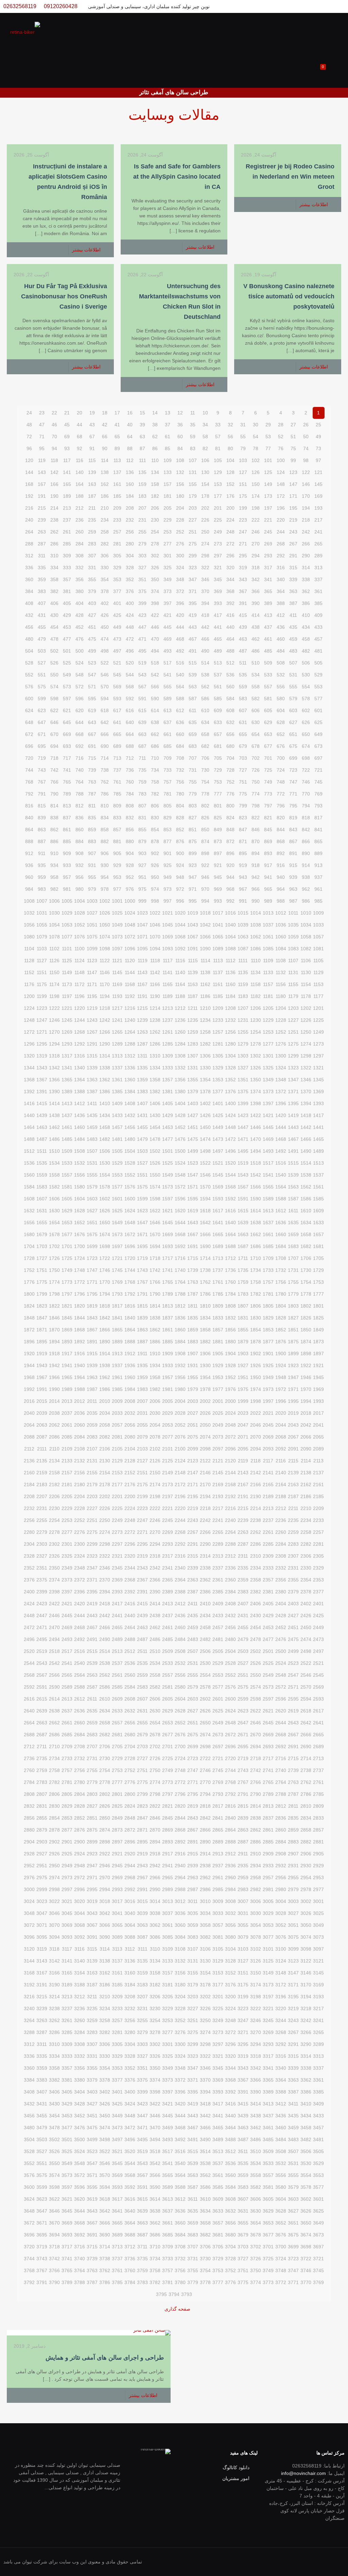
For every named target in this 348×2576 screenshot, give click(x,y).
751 (243, 782)
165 (67, 484)
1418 (306, 1115)
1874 (306, 1342)
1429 (168, 1115)
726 (256, 770)
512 (230, 663)
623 (42, 710)
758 (155, 782)
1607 (42, 1199)
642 (105, 722)
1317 (67, 1056)
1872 (29, 1330)
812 (80, 806)
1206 (256, 1008)
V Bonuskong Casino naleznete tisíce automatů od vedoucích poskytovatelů (289, 296)
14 (155, 413)
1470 (256, 1139)
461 (268, 639)
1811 (193, 1306)
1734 (256, 1270)
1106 (306, 961)
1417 (318, 1115)
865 (318, 841)
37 (168, 425)
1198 (54, 996)
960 (29, 877)
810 (105, 806)
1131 (293, 972)
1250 (306, 1032)
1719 (142, 1258)
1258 (205, 1032)
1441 (318, 1127)
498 (105, 651)
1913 (117, 1353)
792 (29, 794)
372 (180, 591)
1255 (243, 1032)
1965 (67, 1377)
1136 (230, 972)
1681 (318, 1246)
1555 (92, 1175)
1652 (80, 1223)
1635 (293, 1223)
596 (80, 699)
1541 (268, 1175)
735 (142, 770)
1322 (306, 1068)
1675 (92, 1234)
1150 (54, 972)
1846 (54, 1318)
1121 (117, 961)
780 (180, 794)
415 (243, 615)
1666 (205, 1234)
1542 (256, 1175)
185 (117, 496)
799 (243, 806)
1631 (42, 1211)
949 (168, 877)
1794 (105, 1294)
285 (67, 544)
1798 (54, 1294)
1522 (205, 1163)
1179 (293, 996)
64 (130, 437)
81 (218, 448)
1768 (130, 1282)
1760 (230, 1282)
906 (105, 853)
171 (293, 496)
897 (218, 853)
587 (193, 699)
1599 (142, 1199)
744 (29, 770)
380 (80, 591)
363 (293, 591)
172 (281, 496)
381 (67, 591)
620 (80, 710)
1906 (205, 1353)
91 (92, 448)
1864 (130, 1330)
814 (54, 806)
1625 (117, 1211)
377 (117, 591)
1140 (180, 972)
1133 (268, 972)
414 (256, 615)
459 (293, 639)
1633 (318, 1223)
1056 (29, 925)
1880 (230, 1342)
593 (117, 699)
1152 (29, 972)
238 (54, 520)
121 (318, 472)
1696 (130, 1246)
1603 (92, 1199)
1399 (243, 1103)
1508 (80, 1151)
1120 (130, 961)
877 (168, 841)
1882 (205, 1342)
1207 (243, 1008)
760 (130, 782)
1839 (142, 1318)
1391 (42, 1092)
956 (80, 877)
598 (54, 699)
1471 (243, 1139)
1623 (142, 1211)
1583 (42, 1187)
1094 (155, 949)
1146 (105, 972)
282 (105, 544)
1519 (243, 1163)
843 (293, 830)
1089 (218, 949)
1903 (243, 1353)
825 (218, 818)
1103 (42, 949)
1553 (117, 1175)
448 (130, 627)
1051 (92, 925)
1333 (168, 1068)
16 (130, 413)
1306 (205, 1056)
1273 (318, 1044)
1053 (67, 925)
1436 (80, 1115)
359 (42, 579)
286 (54, 544)
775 (243, 794)
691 (92, 746)
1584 (29, 1187)
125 (268, 472)
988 (281, 901)
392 (230, 603)
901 (168, 853)
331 (92, 568)
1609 (318, 1211)
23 (42, 413)
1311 (142, 1056)
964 (281, 889)
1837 (168, 1318)
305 (117, 556)
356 (80, 579)
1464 (29, 1127)
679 (243, 746)
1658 (306, 1234)
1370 (306, 1092)
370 (205, 591)
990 (256, 901)
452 (80, 627)
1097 (117, 949)
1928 (230, 1365)
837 (67, 818)
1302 (256, 1056)
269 (268, 544)
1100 (80, 949)
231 (142, 520)
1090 (205, 949)
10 (205, 413)
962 (306, 889)
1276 (281, 1044)
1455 (142, 1127)
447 (142, 627)
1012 (281, 913)
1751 (42, 1270)
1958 (155, 1377)
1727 (42, 1258)
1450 (205, 1127)
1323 (293, 1068)
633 (218, 722)
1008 (29, 901)
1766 (155, 1282)
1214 (155, 1008)
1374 (256, 1092)
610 (205, 710)
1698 (105, 1246)
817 (318, 818)
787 (92, 794)
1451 (193, 1127)
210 (105, 508)
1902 (256, 1353)
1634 (306, 1223)
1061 (268, 937)
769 (318, 794)
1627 (92, 1211)
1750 (54, 1270)
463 (243, 639)
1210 (205, 1008)
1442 (306, 1127)
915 (293, 865)
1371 (293, 1092)
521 (117, 663)
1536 (29, 1163)
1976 (230, 1389)
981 (67, 889)
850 (205, 830)
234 (105, 520)
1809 (218, 1306)
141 (67, 472)
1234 (205, 1020)
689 (117, 746)
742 (54, 770)
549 (67, 675)
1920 (29, 1353)
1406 (155, 1103)
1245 (67, 1020)
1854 (256, 1330)
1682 (306, 1246)
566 (155, 687)
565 (168, 687)
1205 (268, 1008)
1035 (293, 925)
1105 (318, 961)
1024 (130, 913)
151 (243, 484)
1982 (155, 1389)
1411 (92, 1103)
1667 (193, 1234)
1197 (67, 996)
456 (29, 627)
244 (281, 532)
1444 (281, 1127)
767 (42, 782)
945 (218, 877)
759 (142, 782)
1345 (318, 1080)
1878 (256, 1342)
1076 (80, 937)
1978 (205, 1389)
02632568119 (20, 6)
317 (268, 568)
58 (205, 437)
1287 (142, 1044)
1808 (230, 1306)
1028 (80, 913)
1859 (193, 1330)
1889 (117, 1342)
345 (218, 579)
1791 (142, 1294)
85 (168, 448)
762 (105, 782)
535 (243, 675)
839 (42, 818)
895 (243, 853)
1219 (92, 1008)
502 (54, 651)
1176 (29, 984)
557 (268, 687)
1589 (268, 1199)
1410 (105, 1103)
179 (193, 496)
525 (67, 663)
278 (155, 544)
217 (318, 520)
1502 (155, 1151)
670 (54, 734)
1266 (105, 1032)
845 (268, 830)
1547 (193, 1175)
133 (168, 472)
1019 (193, 913)
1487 (42, 1139)
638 (155, 722)
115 (92, 460)
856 (130, 830)
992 (230, 901)
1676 (80, 1234)
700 (281, 758)
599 (42, 699)
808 (130, 806)
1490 (306, 1151)
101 (268, 460)
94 (54, 448)
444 (180, 627)
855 (142, 830)
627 (293, 722)
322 (205, 568)
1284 (180, 1044)
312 (29, 556)
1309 (168, 1056)
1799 (42, 1294)
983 (42, 889)
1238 (155, 1020)
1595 (193, 1199)
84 (180, 448)
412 (281, 615)
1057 (318, 937)
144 (29, 472)
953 (117, 877)
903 (142, 853)
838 (54, 818)
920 (230, 865)
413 (268, 615)
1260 (180, 1032)
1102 (54, 949)
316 (281, 568)
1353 (218, 1080)
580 (281, 699)
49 (318, 437)
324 (180, 568)
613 (168, 710)
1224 (29, 1008)
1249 (318, 1032)
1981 (168, 1389)
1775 (42, 1282)
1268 (80, 1032)
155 (193, 484)
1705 (318, 1258)
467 (193, 639)
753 (218, 782)
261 (67, 532)
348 (180, 579)
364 (281, 591)
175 (243, 496)
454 (54, 627)
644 (80, 722)
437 (268, 627)
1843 (92, 1318)
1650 (105, 1223)
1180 (281, 996)
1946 (306, 1377)
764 (80, 782)
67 (92, 437)
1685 (268, 1246)
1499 (193, 1151)
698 (306, 758)
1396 (281, 1103)
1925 (268, 1365)
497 (117, 651)
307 (92, 556)
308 (80, 556)
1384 (130, 1092)
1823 (42, 1306)
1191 (142, 996)
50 (306, 437)
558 (256, 687)
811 (92, 806)
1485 (67, 1139)
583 (243, 699)
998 (155, 901)
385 (318, 603)
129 (218, 472)
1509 (67, 1151)
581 (268, 699)
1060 (281, 937)
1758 (256, 1282)
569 (117, 687)
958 (54, 877)
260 (80, 532)
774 (256, 794)
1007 (42, 901)
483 (293, 651)
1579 (92, 1187)
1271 (42, 1032)
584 (230, 699)
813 (67, 806)
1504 (130, 1151)
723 (293, 770)
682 (205, 746)
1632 (29, 1211)
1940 (80, 1365)
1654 (54, 1223)
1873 (318, 1342)
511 (243, 663)
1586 (306, 1199)
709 (168, 758)
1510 (54, 1151)
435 (293, 627)
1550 (155, 1175)
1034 (306, 925)
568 (130, 687)
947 (193, 877)
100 (281, 460)
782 (155, 794)
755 (193, 782)
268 (281, 544)
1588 (281, 1199)
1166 (155, 984)
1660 (281, 1234)
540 (180, 675)
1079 (42, 937)
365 (268, 591)
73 (318, 448)
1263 (142, 1032)
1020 (180, 913)
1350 (256, 1080)
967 (243, 889)
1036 (281, 925)
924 (180, 865)
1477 (168, 1139)
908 (80, 853)
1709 (268, 1258)
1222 (54, 1008)
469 (168, 639)
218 (306, 520)
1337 (117, 1068)
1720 (130, 1258)
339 (293, 579)
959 (42, 877)
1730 (306, 1270)
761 (117, 782)
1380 (180, 1092)
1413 (67, 1103)
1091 (193, 949)
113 (117, 460)
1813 (168, 1306)
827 (193, 818)
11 (193, 413)
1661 (268, 1234)
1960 (130, 1377)
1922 (306, 1365)
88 (130, 448)
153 (218, 484)
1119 (143, 961)
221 (268, 520)
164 (80, 484)
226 (205, 520)
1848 (29, 1318)
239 (42, 520)
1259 (193, 1032)
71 (42, 437)
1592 (230, 1199)
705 (218, 758)
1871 (42, 1330)
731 (193, 770)
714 (105, 758)
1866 (105, 1330)
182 (155, 496)
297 (218, 556)
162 (105, 484)
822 (256, 818)
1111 (243, 961)
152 (230, 484)
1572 (180, 1187)
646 (54, 722)
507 (293, 663)
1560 (29, 1175)
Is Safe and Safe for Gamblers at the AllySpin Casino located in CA (177, 177)
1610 (306, 1211)
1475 (193, 1139)
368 (230, 591)
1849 (318, 1330)
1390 (54, 1092)
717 (67, 758)
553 (318, 687)
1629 (67, 1211)
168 (29, 484)
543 (142, 675)
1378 (205, 1092)
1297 (318, 1056)
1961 (117, 1377)
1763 (193, 1282)
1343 (42, 1068)
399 (142, 603)
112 (130, 460)
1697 (117, 1246)
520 (130, 663)
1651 (92, 1223)
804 (180, 806)
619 (92, 710)
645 (67, 722)
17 (117, 413)
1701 (67, 1246)
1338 (105, 1068)
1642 (205, 1223)
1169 (117, 984)
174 (256, 496)
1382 (155, 1092)
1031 (42, 913)
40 (130, 425)
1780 (281, 1294)
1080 (29, 937)
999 (142, 901)
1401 (218, 1103)
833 (117, 818)
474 (105, 639)
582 (256, 699)
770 (306, 794)
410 (306, 615)
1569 (218, 1187)
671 (42, 734)
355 (92, 579)
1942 (54, 1365)
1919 (42, 1353)
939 (293, 877)
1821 (67, 1306)
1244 (80, 1020)
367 (243, 591)
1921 (318, 1365)
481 (318, 651)
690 (105, 746)
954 (105, 877)
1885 (168, 1342)
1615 (243, 1211)
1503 (142, 1151)
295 (243, 556)
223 (243, 520)
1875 (293, 1342)
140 (80, 472)
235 (92, 520)
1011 (293, 913)
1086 (256, 949)
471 (142, 639)
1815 (142, 1306)
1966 (54, 1377)
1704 (29, 1246)
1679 (42, 1234)
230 (155, 520)
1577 (117, 1187)
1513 (318, 1163)
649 (318, 734)
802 (205, 806)
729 (218, 770)
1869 (67, 1330)
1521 (218, 1163)
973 (168, 889)
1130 (306, 972)
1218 (105, 1008)
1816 (130, 1306)
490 (205, 651)
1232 (230, 1020)
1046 (155, 925)
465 (218, 639)
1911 (142, 1353)
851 (193, 830)
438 (256, 627)
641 (117, 722)
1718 (155, 1258)
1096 (130, 949)
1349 (268, 1080)
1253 (268, 1032)
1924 (281, 1365)
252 (180, 532)
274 (205, 544)
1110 (256, 961)
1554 (105, 1175)
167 (42, 484)
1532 (80, 1163)
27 (293, 425)
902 (155, 853)
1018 (205, 913)
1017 (218, 913)
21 (67, 413)
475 (92, 639)
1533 (67, 1163)
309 (67, 556)
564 (180, 687)
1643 (193, 1223)
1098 (105, 949)
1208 (230, 1008)
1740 (180, 1270)
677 (268, 746)
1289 (117, 1044)
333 (67, 568)
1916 (80, 1353)
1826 (306, 1318)
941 (268, 877)
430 (54, 615)
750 (256, 782)
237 (67, 520)
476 (80, 639)
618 (105, 710)
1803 (293, 1306)
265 (318, 544)
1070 (155, 937)
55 (243, 437)
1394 (306, 1103)
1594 (205, 1199)
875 (193, 841)
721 (318, 770)
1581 (67, 1187)
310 (54, 556)
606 (256, 710)
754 (205, 782)
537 (218, 675)
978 (105, 889)
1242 (105, 1020)
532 (281, 675)
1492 (281, 1151)
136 (130, 472)
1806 (256, 1306)
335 (42, 568)
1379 (193, 1092)
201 (218, 508)
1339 (92, 1068)
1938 (105, 1365)
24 (29, 413)
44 (80, 425)
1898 (306, 1353)
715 (92, 758)
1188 (180, 996)
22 (54, 413)
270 (256, 544)
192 (29, 496)
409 (318, 615)
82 (205, 448)
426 (105, 615)
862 (54, 830)
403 (92, 603)
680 (230, 746)
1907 (193, 1353)
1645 (168, 1223)
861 (67, 830)
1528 (130, 1163)
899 (193, 853)
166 (54, 484)
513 (218, 663)
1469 (268, 1139)
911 (42, 853)
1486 (54, 1139)
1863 (142, 1330)
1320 (29, 1056)
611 (193, 710)
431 (42, 615)
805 (168, 806)
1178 (306, 996)
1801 (318, 1306)
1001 (117, 901)
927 (142, 865)
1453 (168, 1127)
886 (54, 841)
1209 (218, 1008)
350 (155, 579)
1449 (218, 1127)
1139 (193, 972)
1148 (80, 972)
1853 (268, 1330)
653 (268, 734)
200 (230, 508)
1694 (155, 1246)
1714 (205, 1258)
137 (117, 472)
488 (230, 651)
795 (293, 806)
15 (142, 413)
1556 (80, 1175)
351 (142, 579)
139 (92, 472)
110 (155, 460)
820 (281, 818)
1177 (318, 996)
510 (256, 663)
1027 (92, 913)
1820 (80, 1306)
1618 (205, 1211)
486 (256, 651)
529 (318, 675)
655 (243, 734)
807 (142, 806)
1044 (180, 925)
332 (80, 568)
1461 (67, 1127)
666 (105, 734)
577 (318, 699)
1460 (80, 1127)
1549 (168, 1175)
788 (80, 794)
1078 (54, 937)
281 (117, 544)
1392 (29, 1092)
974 (155, 889)
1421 (268, 1115)
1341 (67, 1068)
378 (105, 591)
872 (230, 841)
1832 (230, 1318)
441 (218, 627)
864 (29, 830)
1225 (318, 1020)
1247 (42, 1020)
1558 (54, 1175)
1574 (155, 1187)
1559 (42, 1175)
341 (268, 579)
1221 (67, 1008)
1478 (155, 1139)
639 (142, 722)
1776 (29, 1282)
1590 (256, 1199)
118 (54, 460)
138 (105, 472)
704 (230, 758)
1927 (243, 1365)
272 (230, 544)
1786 (205, 1294)
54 (256, 437)
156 (180, 484)
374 (155, 591)
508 (281, 663)
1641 (218, 1223)
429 (67, 615)
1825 (318, 1318)
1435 (92, 1115)
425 (117, 615)
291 (293, 556)
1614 (256, 1211)
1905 (218, 1353)
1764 (180, 1282)
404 (80, 603)
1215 (142, 1008)
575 (42, 687)
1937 (117, 1365)
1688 (230, 1246)
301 (168, 556)
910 (54, 853)
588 (180, 699)
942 (256, 877)
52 (281, 437)
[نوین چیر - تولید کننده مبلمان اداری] (25, 32)
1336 (130, 1068)
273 (218, 544)
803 (193, 806)
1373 (268, 1092)
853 (168, 830)
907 (92, 853)
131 (193, 472)
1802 (306, 1306)
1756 (281, 1282)
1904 (230, 1353)
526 (54, 663)
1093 (168, 949)
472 (130, 639)
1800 (29, 1294)
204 (180, 508)
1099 (92, 949)
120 (29, 460)
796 (281, 806)
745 (318, 782)
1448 (230, 1127)
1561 (318, 1187)
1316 (80, 1056)
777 (218, 794)
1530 (105, 1163)
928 (130, 865)
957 (67, 877)
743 (42, 770)
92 (80, 448)
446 (155, 627)
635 (193, 722)
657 (218, 734)
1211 (193, 1008)
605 (268, 710)
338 (306, 579)
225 (218, 520)
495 (142, 651)
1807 (243, 1306)
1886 (155, 1342)
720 (29, 758)
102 (256, 460)
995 (193, 901)
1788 (180, 1294)
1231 (243, 1020)
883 (92, 841)
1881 (218, 1342)
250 (205, 532)
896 (230, 853)
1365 (67, 1080)
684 (180, 746)
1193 (117, 996)
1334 (155, 1068)
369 (218, 591)
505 (318, 663)
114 (105, 460)
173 (268, 496)
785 (117, 794)
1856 (230, 1330)
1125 (67, 961)
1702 (54, 1246)
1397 (268, 1103)
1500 (180, 1151)
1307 (193, 1056)
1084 (281, 949)
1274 (306, 1044)
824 (230, 818)
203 (193, 508)
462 (256, 639)
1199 (42, 996)
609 (218, 710)
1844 (80, 1318)
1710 (256, 1258)
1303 (243, 1056)
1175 (42, 984)
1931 (193, 1365)
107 (193, 460)
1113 (218, 961)
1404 (180, 1103)
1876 (281, 1342)
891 (293, 853)
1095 (142, 949)
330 (105, 568)
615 (142, 710)
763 (92, 782)
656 (230, 734)
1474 (205, 1139)
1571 (193, 1187)
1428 (180, 1115)
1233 (218, 1020)
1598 (155, 1199)
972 (180, 889)
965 (268, 889)
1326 (256, 1068)
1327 (243, 1068)
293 (268, 556)
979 (92, 889)
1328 (230, 1068)
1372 (281, 1092)
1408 (130, 1103)
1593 (218, 1199)
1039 (243, 925)
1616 (230, 1211)
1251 (293, 1032)
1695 (142, 1246)
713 (117, 758)
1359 (142, 1080)
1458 (105, 1127)
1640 (230, 1223)
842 (306, 830)
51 (293, 437)
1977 (218, 1389)
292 (281, 556)
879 (142, 841)
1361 (117, 1080)
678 (256, 746)
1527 (142, 1163)
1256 (230, 1032)
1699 (92, 1246)
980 (80, 889)
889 (318, 853)
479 (42, 639)
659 (193, 734)
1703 (42, 1246)
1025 (117, 913)
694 (54, 746)
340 (281, 579)
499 (92, 651)
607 (243, 710)
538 (205, 675)
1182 (256, 996)
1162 (205, 984)
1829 (268, 1318)
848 (230, 830)
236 (80, 520)
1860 (180, 1330)
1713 (218, 1258)
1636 (281, 1223)
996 (180, 901)
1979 (193, 1389)
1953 (218, 1377)
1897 (318, 1353)
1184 (230, 996)
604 (281, 710)
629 (268, 722)
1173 (67, 984)
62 (155, 437)
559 (243, 687)
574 (54, 687)
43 (92, 425)
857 (117, 830)
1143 (142, 972)
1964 (80, 1377)
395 (193, 603)
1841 (117, 1318)
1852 (281, 1330)
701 (268, 758)
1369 (318, 1092)
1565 (268, 1187)
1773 (67, 1282)
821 (268, 818)
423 (142, 615)
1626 (105, 1211)
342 (256, 579)
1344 (29, 1068)
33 (218, 425)
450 (105, 627)
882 (105, 841)
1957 (168, 1377)
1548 (180, 1175)
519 (142, 663)
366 (256, 591)
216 (29, 508)
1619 (193, 1211)
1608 (29, 1199)
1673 (117, 1234)
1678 (54, 1234)
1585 (318, 1199)
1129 (318, 972)
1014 (256, 913)
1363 (92, 1080)
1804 (281, 1306)
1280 (230, 1044)
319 (243, 568)
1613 (268, 1211)
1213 (168, 1008)
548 (80, 675)
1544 (230, 1175)
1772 (80, 1282)
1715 (193, 1258)
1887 (142, 1342)
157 (168, 484)
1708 (281, 1258)
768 (29, 782)
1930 (205, 1365)
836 (80, 818)
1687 (243, 1246)
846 (256, 830)
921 (218, 865)
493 (168, 651)
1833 (218, 1318)
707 (193, 758)
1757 (268, 1282)
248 (230, 532)
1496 (230, 1151)
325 (168, 568)
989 (268, 901)
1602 (105, 1199)
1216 (130, 1008)
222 (256, 520)
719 (42, 758)
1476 (180, 1139)
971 (193, 889)
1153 (318, 984)
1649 (117, 1223)
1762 (205, 1282)
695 (42, 746)
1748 (80, 1270)
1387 (92, 1092)
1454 (155, 1127)
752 (230, 782)
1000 (130, 901)
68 (80, 437)
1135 (243, 972)
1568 (230, 1187)
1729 (318, 1270)
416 (230, 615)
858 (105, 830)
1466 (306, 1139)
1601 (117, 1199)
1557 (67, 1175)
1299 (293, 1056)
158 (155, 484)
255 (142, 532)
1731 (293, 1270)
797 (268, 806)
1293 (67, 1044)
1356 (180, 1080)
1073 (117, 937)
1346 (306, 1080)
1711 (243, 1258)
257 (117, 532)
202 (205, 508)
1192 (130, 996)
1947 (293, 1377)
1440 (29, 1115)
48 (29, 425)
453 (67, 627)
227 (193, 520)
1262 (155, 1032)
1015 (243, 913)
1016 (230, 913)
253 (168, 532)
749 (268, 782)
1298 (306, 1056)
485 (268, 651)
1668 (180, 1234)
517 (168, 663)
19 (92, 413)
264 (29, 532)
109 (168, 460)
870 (256, 841)
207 (142, 508)
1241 (117, 1020)
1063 (243, 937)
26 (306, 425)
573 (67, 687)
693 (67, 746)
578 (306, 699)
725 (268, 770)
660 (180, 734)
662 (155, 734)
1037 (268, 925)
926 (155, 865)
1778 (306, 1294)
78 (256, 448)
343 (243, 579)
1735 (243, 1270)
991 (243, 901)
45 (67, 425)
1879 (243, 1342)
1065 (218, 937)
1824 (29, 1306)
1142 (155, 972)
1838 (155, 1318)
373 (168, 591)
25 (318, 425)
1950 (256, 1377)
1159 (243, 984)
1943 (42, 1365)
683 (193, 746)
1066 (205, 937)
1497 (218, 1151)
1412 (80, 1103)
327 (142, 568)
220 (281, 520)
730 (205, 770)
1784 (230, 1294)
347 (193, 579)
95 (42, 448)
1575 (142, 1187)
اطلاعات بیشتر (86, 250)
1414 (54, 1103)
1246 (54, 1020)
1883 (193, 1342)
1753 (318, 1282)
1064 (230, 937)
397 (168, 603)
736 (130, 770)
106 (205, 460)
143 (42, 472)
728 (230, 770)
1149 (67, 972)
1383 (142, 1092)
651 (293, 734)
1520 (230, 1163)
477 (67, 639)
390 (256, 603)
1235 (193, 1020)
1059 (293, 937)
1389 (67, 1092)
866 (306, 841)
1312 (130, 1056)
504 (29, 651)
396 (180, 603)
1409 (117, 1103)
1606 (54, 1199)
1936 (130, 1365)
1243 (92, 1020)
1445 (268, 1127)
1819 (92, 1306)
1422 (256, 1115)
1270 (54, 1032)
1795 (92, 1294)
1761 (218, 1282)
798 (256, 806)
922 (205, 865)
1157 (268, 984)
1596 (180, 1199)
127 (243, 472)
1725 (67, 1258)
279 (142, 544)
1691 (193, 1246)
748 (281, 782)
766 (54, 782)
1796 (80, 1294)
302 (155, 556)
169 (318, 496)
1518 (256, 1163)
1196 (80, 996)
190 (54, 496)
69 (67, 437)
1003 (92, 901)
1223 (42, 1008)
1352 (230, 1080)
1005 (67, 901)
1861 (168, 1330)
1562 (306, 1187)
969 (218, 889)
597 (67, 699)
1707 (293, 1258)
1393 (318, 1103)
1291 (92, 1044)
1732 (281, 1270)
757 (168, 782)
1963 (92, 1377)
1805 (268, 1306)
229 (168, 520)
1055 (42, 925)
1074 (105, 937)
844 (281, 830)
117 (67, 460)
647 (42, 722)
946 (205, 877)
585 (218, 699)
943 (243, 877)
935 (42, 865)
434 (306, 627)
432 (29, 615)
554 (306, 687)
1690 (205, 1246)
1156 (281, 984)
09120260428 (61, 6)
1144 (130, 972)
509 (268, 663)
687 (142, 746)
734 (155, 770)
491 (193, 651)
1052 (80, 925)
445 (168, 627)
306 (105, 556)
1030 (54, 913)
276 (180, 544)
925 (168, 865)
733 (168, 770)
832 (130, 818)
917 (268, 865)
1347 (293, 1080)
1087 (243, 949)
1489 (318, 1151)
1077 (67, 937)
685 (168, 746)
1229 (268, 1020)
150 (256, 484)
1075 (92, 937)
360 (29, 579)
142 (54, 472)
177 (218, 496)
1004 (80, 901)
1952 (230, 1377)
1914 (105, 1353)
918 (256, 865)
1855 (243, 1330)
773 (268, 794)
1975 (243, 1389)
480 (29, 639)
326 (155, 568)
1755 (293, 1282)
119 (42, 460)
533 (268, 675)
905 (117, 853)
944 (230, 877)
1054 (54, 925)
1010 (306, 913)
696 (29, 746)
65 (117, 437)
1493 (268, 1151)
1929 (218, 1365)
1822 (54, 1306)
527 (42, 663)
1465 (318, 1139)
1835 (193, 1318)
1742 (155, 1270)
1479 (142, 1139)
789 (67, 794)
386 (306, 603)
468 (180, 639)
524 (80, 663)
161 (117, 484)
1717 (168, 1258)
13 (168, 413)
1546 (205, 1175)
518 (155, 663)
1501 (168, 1151)
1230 (256, 1020)
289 (318, 556)
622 (54, 710)
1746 (105, 1270)
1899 (293, 1353)
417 (218, 615)
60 (180, 437)
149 (268, 484)
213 (67, 508)
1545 (218, 1175)
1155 (293, 984)
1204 (281, 1008)
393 (218, 603)
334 (54, 568)
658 (205, 734)
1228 (281, 1020)
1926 (256, 1365)
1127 (42, 961)
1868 (80, 1330)
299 (193, 556)
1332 (180, 1068)
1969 (318, 1389)
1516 (281, 1163)
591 (142, 699)
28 (281, 425)
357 (67, 579)
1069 (168, 937)
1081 (318, 949)
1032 (29, 913)
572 (80, 687)
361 (318, 591)
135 (142, 472)
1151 (42, 972)
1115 (193, 961)
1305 (218, 1056)
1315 (92, 1056)
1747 (92, 1270)
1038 (256, 925)
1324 (281, 1068)
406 (54, 603)
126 (256, 472)
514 (205, 663)
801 (218, 806)
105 (218, 460)
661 (168, 734)
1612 (281, 1211)
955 (92, 877)
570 (105, 687)
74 (306, 448)
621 (67, 710)
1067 (193, 937)
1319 (42, 1056)
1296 (29, 1044)
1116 (180, 961)
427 (92, 615)
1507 (92, 1151)
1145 (117, 972)
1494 (256, 1151)
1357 (168, 1080)
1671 (142, 1234)
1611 (293, 1211)
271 (243, 544)
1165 (168, 984)
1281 (218, 1044)
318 (256, 568)
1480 (130, 1139)
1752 (29, 1270)
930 (105, 865)
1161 (218, 984)
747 (293, 782)
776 (230, 794)
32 (230, 425)
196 (281, 508)
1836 (180, 1318)
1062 (256, 937)
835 (92, 818)
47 (42, 425)
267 (293, 544)
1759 (243, 1282)
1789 (168, 1294)
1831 (243, 1318)
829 (168, 818)
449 (117, 627)
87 (142, 448)
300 (180, 556)
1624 (130, 1211)
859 (92, 830)
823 (243, 818)
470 (155, 639)
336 (29, 568)
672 (29, 734)
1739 (193, 1270)
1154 (306, 984)
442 (205, 627)
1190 (155, 996)
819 (293, 818)
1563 (293, 1187)
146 (306, 484)
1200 (29, 996)
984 (29, 889)
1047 (142, 925)
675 (293, 746)
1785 (218, 1294)
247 (243, 532)
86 (155, 448)
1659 (293, 1234)
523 (92, 663)
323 (193, 568)
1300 (281, 1056)
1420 (281, 1115)
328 (130, 568)
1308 (180, 1056)
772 (281, 794)
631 (243, 722)
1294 (54, 1044)
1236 (180, 1020)
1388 (80, 1092)
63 (142, 437)
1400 (230, 1103)
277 (168, 544)
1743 (142, 1270)
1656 (29, 1223)
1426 (205, 1115)
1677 (67, 1234)
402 (105, 603)
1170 (105, 984)
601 (318, 710)
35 (193, 425)
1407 (142, 1103)
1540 (281, 1175)
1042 (205, 925)
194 (306, 508)
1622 (155, 1211)
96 (29, 448)
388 (281, 603)
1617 (218, 1211)
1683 (293, 1246)
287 (42, 544)
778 (205, 794)
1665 (218, 1234)
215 (42, 508)
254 (155, 532)
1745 (117, 1270)
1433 (117, 1115)
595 (92, 699)
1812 (180, 1306)
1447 (243, 1127)
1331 (193, 1068)
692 (80, 746)
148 (281, 484)
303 (142, 556)
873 (218, 841)
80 (230, 448)
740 (80, 770)
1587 (293, 1199)
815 (42, 806)
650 (306, 734)
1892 (80, 1342)
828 (180, 818)
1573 (168, 1187)
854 (155, 830)
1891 (92, 1342)
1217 (117, 1008)
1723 (92, 1258)
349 (168, 579)
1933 (168, 1365)
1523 (193, 1163)
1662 (256, 1234)
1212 (180, 1008)
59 (193, 437)
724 (281, 770)
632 (230, 722)
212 (80, 508)
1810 (205, 1306)
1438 (54, 1115)
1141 (168, 972)
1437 (67, 1115)
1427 (193, 1115)
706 (205, 758)
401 (117, 603)
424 (130, 615)
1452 (180, 1127)
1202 (306, 1008)
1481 (117, 1139)
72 (29, 437)
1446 (256, 1127)
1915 (92, 1353)
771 (293, 794)
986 (306, 901)
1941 (67, 1365)
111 (143, 460)
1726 (54, 1258)
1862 (155, 1330)
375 (142, 591)
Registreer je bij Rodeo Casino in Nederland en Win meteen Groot (290, 177)
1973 (268, 1389)
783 (142, 794)
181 (168, 496)
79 (243, 448)
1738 (205, 1270)
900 (180, 853)
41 (117, 425)
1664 (230, 1234)
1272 (29, 1032)
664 (130, 734)
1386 (105, 1092)
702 (256, 758)
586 (205, 699)
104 (230, 460)
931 (92, 865)
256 (130, 532)
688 (130, 746)
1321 (318, 1068)
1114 (205, 961)
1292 (80, 1044)
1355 (193, 1080)
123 (293, 472)
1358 (155, 1080)
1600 (130, 1199)
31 (243, 425)
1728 (29, 1258)
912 (29, 853)
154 (205, 484)
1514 (306, 1163)
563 (193, 687)
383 (42, 591)
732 (180, 770)
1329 (218, 1068)
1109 (268, 961)
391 (243, 603)
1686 (256, 1246)
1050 (105, 925)
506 (306, 663)
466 (205, 639)
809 (117, 806)
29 (268, 425)
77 (268, 448)
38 (155, 425)
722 (306, 770)
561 (218, 687)
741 (67, 770)
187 (92, 496)
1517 (268, 1163)
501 (67, 651)
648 (29, 722)
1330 (205, 1068)
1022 (155, 913)
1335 (142, 1068)
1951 (243, 1377)
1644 (180, 1223)
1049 (117, 925)
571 (92, 687)
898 (205, 853)
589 (168, 699)
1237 (168, 1020)
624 (29, 710)
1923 (293, 1365)
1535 (42, 1163)
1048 (130, 925)
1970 (306, 1389)
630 (256, 722)
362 (306, 591)
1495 (243, 1151)
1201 (318, 1008)
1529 (117, 1163)
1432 (130, 1115)
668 (80, 734)
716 (80, 758)
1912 (130, 1353)
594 (105, 699)
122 (306, 472)
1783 (243, 1294)
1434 (105, 1115)
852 (180, 830)
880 (130, 841)
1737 (218, 1270)
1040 (230, 925)
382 (54, 591)
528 (29, 663)
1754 (306, 1282)
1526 (155, 1163)
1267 (92, 1032)
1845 (67, 1318)
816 (29, 806)
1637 (268, 1223)
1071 (142, 937)
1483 (92, 1139)
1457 (117, 1127)
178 (205, 496)
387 (293, 603)
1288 (130, 1044)
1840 (130, 1318)
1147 (92, 972)
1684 (281, 1246)
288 (29, 544)
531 (293, 675)
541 (168, 675)
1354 (205, 1080)
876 (180, 841)
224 (230, 520)
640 (130, 722)
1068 (180, 937)
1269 (67, 1032)
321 (218, 568)
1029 (67, 913)
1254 (256, 1032)
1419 (293, 1115)
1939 (92, 1365)
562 (205, 687)
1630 (54, 1211)
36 (180, 425)
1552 (130, 1175)
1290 (105, 1044)
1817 (117, 1306)
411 (293, 615)
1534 (54, 1163)
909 (67, 853)
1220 (80, 1008)
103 (243, 460)
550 (54, 675)
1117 (168, 961)
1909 (168, 1353)
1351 (243, 1080)
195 (293, 508)
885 (67, 841)
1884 (180, 1342)
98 (306, 460)
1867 (92, 1330)
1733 (268, 1270)
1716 (180, 1258)
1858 (205, 1330)
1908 (180, 1353)
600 (29, 699)
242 (306, 532)
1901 (268, 1353)
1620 (180, 1211)
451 (92, 627)
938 (306, 877)
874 (205, 841)
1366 (54, 1080)
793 (318, 806)
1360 (130, 1080)
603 (293, 710)
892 (281, 853)
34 (205, 425)
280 (130, 544)
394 (205, 603)
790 (54, 794)
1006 (54, 901)
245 (268, 532)
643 (92, 722)
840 (29, 818)
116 (80, 460)
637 (168, 722)
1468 (281, 1139)
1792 (130, 1294)
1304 (230, 1056)
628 (281, 722)
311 (42, 556)
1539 (293, 1175)
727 (243, 770)
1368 (29, 1080)
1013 (268, 913)
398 (155, 603)
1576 (130, 1187)
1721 (117, 1258)
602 (306, 710)
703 (243, 758)
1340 (80, 1068)
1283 (193, 1044)
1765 (168, 1282)
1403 (193, 1103)
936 (29, 865)
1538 (306, 1175)
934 (54, 865)
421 (168, 615)
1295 (42, 1044)
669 (67, 734)
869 (268, 841)
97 (318, 460)
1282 (205, 1044)
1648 (130, 1223)
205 (168, 508)
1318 (54, 1056)
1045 (168, 925)
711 (142, 758)
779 (193, 794)
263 (42, 532)
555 (293, 687)
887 (42, 841)
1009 (318, 913)
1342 (54, 1068)
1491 (293, 1151)
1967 (42, 1377)
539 (193, 675)
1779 (293, 1294)
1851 (293, 1330)
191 (42, 496)
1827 (293, 1318)
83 (193, 448)
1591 (243, 1199)
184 (130, 496)
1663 (243, 1234)
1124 (80, 961)
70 (54, 437)
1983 (142, 1389)
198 (256, 508)
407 (42, 603)
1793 (117, 1294)
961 (318, 889)
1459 (92, 1127)
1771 (92, 1282)
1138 (205, 972)
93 (67, 448)
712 (130, 758)
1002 (105, 901)
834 (105, 818)
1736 (230, 1270)
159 (142, 484)
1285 (168, 1044)
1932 (180, 1365)
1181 (268, 996)
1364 (80, 1080)
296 (230, 556)
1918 (54, 1353)
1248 (29, 1020)
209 (117, 508)
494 (155, 651)
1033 (318, 925)
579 (293, 699)
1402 (205, 1103)
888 (29, 841)
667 (92, 734)
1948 (281, 1377)
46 (54, 425)
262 (54, 532)
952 (130, 877)
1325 (268, 1068)
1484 (80, 1139)
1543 (243, 1175)
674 (306, 746)
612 (180, 710)
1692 (180, 1246)
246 (256, 532)
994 (205, 901)
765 (67, 782)
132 (180, 472)
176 (230, 496)
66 (105, 437)
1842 (105, 1318)
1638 (256, 1223)
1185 (218, 996)
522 (105, 663)
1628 (80, 1211)
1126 (54, 961)
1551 (142, 1175)
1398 (256, 1103)
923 (193, 865)
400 (130, 603)
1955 (193, 1377)
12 (180, 413)
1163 (193, 984)
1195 (92, 996)
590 (155, 699)
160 (130, 484)
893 (268, 853)
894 (256, 853)
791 (42, 794)
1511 (42, 1151)
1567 (243, 1187)
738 (105, 770)
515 (193, 663)
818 (306, 818)
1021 (168, 913)
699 (293, 758)
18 (105, 413)
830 (155, 818)
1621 (168, 1211)
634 (205, 722)
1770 (105, 1282)
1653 (67, 1223)
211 (92, 508)
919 (243, 865)
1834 (205, 1318)
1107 (293, 961)
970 (205, 889)
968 (230, 889)
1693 (168, 1246)
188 (80, 496)
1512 (29, 1151)
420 (180, 615)
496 (130, 651)
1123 (92, 961)
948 (180, 877)
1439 (42, 1115)
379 (92, 591)
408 (29, 603)
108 (180, 460)
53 (268, 437)
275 (193, 544)
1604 (80, 1199)
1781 (268, 1294)
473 (117, 639)
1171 (92, 984)
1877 (268, 1342)
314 (306, 568)
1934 (155, 1365)
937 (318, 877)
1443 (293, 1127)
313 (318, 568)
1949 (268, 1377)
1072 (130, 937)
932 (80, 865)
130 (205, 472)
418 (205, 615)
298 (205, 556)
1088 (230, 949)
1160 (230, 984)
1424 (230, 1115)
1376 (230, 1092)
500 (80, 651)
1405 (168, 1103)
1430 (155, 1115)
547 (92, 675)
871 (243, 841)
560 (230, 687)
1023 (142, 913)
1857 (218, 1330)
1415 (42, 1103)
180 (180, 496)
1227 (293, 1020)
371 (193, 591)
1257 (218, 1032)
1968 (29, 1377)
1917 (67, 1353)
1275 (293, 1044)
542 (155, 675)
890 (306, 853)
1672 (130, 1234)
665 (117, 734)
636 (180, 722)
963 (293, 889)
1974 (256, 1389)
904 (130, 853)
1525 (168, 1163)
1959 (142, 1377)
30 (256, 425)
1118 (155, 961)
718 (54, 758)
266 (306, 544)
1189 (168, 996)
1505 (117, 1151)
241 (318, 532)
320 (230, 568)
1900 (281, 1353)
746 (306, 782)
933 (67, 865)
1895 (42, 1342)
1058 (306, 937)
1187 (193, 996)
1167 (142, 984)
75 (293, 448)
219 (293, 520)
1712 (230, 1258)
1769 (117, 1282)
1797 (67, 1294)
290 (306, 556)
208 (130, 508)
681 (218, 746)
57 (218, 437)
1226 (306, 1020)
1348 (281, 1080)
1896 (29, 1342)
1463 (42, 1127)
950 (155, 877)
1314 (105, 1056)
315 (293, 568)
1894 (54, 1342)
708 (180, 758)
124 (281, 472)
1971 (293, 1389)
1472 (230, 1139)
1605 (67, 1199)
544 (130, 675)
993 (218, 901)
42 (105, 425)
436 (281, 627)
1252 (281, 1032)
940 (281, 877)
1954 (205, 1377)
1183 (243, 996)
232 (130, 520)
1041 (218, 925)
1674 (105, 1234)
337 (318, 579)
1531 (92, 1163)
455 (42, 627)
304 (130, 556)
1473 (218, 1139)
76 (281, 448)
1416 (29, 1103)
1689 (218, 1246)
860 (80, 830)
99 (293, 460)
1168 (130, 984)
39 (142, 425)
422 (155, 615)
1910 (155, 1353)
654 (256, 734)
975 (142, 889)
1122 (105, 961)
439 (243, 627)
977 (117, 889)
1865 (117, 1330)
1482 (105, 1139)
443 (193, 627)
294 (256, 556)
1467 (293, 1139)
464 (230, 639)
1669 (168, 1234)
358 (54, 579)
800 (230, 806)
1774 (54, 1282)
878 (155, 841)
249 (218, 532)
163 (92, 484)
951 (142, 877)
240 (29, 520)
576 (29, 687)
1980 (180, 1389)
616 (130, 710)
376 (130, 591)
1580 (80, 1187)
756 (180, 782)
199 (243, 508)
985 (318, 901)
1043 (193, 925)
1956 (180, 1377)
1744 (130, 1270)
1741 (168, 1270)
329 (117, 568)
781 (168, 794)
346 (205, 579)
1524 (180, 1163)
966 (256, 889)
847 (243, 830)
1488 (29, 1139)
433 (318, 627)
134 (155, 472)
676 (281, 746)
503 (42, 651)
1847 (42, 1318)
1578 (105, 1187)
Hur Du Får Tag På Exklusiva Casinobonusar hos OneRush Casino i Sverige (64, 296)
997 (168, 901)
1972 (281, 1389)
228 (180, 520)
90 (105, 448)
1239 (142, 1020)
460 (281, 639)
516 (180, 663)
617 (117, 710)
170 (306, 496)
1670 (155, 1234)
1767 (142, 1282)
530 (306, 675)
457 (318, 639)
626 (306, 722)
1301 (268, 1056)
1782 (256, 1294)
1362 (105, 1080)
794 (306, 806)
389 (268, 603)
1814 (155, 1306)
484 (281, 651)
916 (281, 865)
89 (117, 448)
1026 (105, 913)
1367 (42, 1080)
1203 (293, 1008)
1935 (142, 1365)
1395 (293, 1103)
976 (130, 889)
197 (268, 508)
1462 (54, 1127)
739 (92, 770)
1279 (243, 1044)
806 (155, 806)
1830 (256, 1318)
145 (318, 484)
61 (168, 437)
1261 (168, 1032)
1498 (205, 1151)
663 (142, 734)
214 (54, 508)
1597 (168, 1199)
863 (42, 830)
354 (105, 579)
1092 (180, 949)
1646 (155, 1223)
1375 (243, 1092)
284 (80, 544)
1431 (142, 1115)
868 (281, 841)
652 (281, 734)
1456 (130, 1127)
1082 (306, 949)
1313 (117, 1056)
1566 (256, 1187)
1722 (105, 1258)
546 (105, 675)
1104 (29, 949)
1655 (42, 1223)
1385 (117, 1092)
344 (230, 579)
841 (318, 830)
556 (281, 687)
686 (155, 746)
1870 (54, 1330)
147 (293, 484)
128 (230, 472)
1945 (318, 1377)
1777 (318, 1294)
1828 (281, 1318)
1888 (130, 1342)
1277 (268, 1044)
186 (105, 496)
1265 (117, 1032)
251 (193, 532)
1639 (243, 1223)
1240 (130, 1020)
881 (117, 841)
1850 (306, 1330)
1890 (105, 1342)
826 (205, 818)
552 (29, 675)
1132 (281, 972)
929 (117, 865)
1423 (243, 1115)
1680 (29, 1234)
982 (54, 889)
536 (230, 675)
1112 (231, 961)
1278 (256, 1044)
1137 (218, 972)
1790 (155, 1294)
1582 (54, 1187)
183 (142, 496)
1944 (29, 1365)
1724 (80, 1258)
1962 (105, 1377)
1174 (54, 984)
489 (218, 651)
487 (243, 651)
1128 (29, 961)
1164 (180, 984)
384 (29, 591)
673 (318, 746)
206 (155, 508)
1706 (306, 1258)
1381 (168, 1092)
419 (193, 615)
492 (180, 651)
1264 (130, 1032)
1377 (218, 1092)
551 (42, 675)
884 (80, 841)
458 (306, 639)
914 (306, 865)
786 (105, 794)
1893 (67, 1342)
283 (92, 544)
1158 (256, 984)
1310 (155, 1056)
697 (318, 758)
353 (117, 579)
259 (92, 532)
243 (293, 532)
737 (117, 770)
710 (155, 758)
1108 (281, 961)
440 (230, 627)
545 (117, 675)
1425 (218, 1115)
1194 (105, 996)
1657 (318, 1234)
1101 (67, 949)
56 (230, 437)
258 (105, 532)
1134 (256, 972)
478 (54, 639)
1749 (67, 1270)
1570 (205, 1187)
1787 (193, 1294)
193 (318, 508)
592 (130, 699)
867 (293, 841)
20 (80, 413)
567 (142, 687)
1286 (155, 1044)
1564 (281, 1187)
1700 (80, 1246)
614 (155, 710)
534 (256, 675)
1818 (105, 1306)
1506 (105, 1151)
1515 (293, 1163)
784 (130, 794)
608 (230, 710)
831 (142, 818)
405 (67, 603)
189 (67, 496)
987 (293, 901)
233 (117, 520)
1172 (80, 984)
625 (318, 722)
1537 (318, 1175)
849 (218, 830)
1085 (268, 949)
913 (318, 865)
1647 (142, 1223)
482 (306, 651)
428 (80, 615)
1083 (293, 949)
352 (130, 579)
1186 (205, 996)
